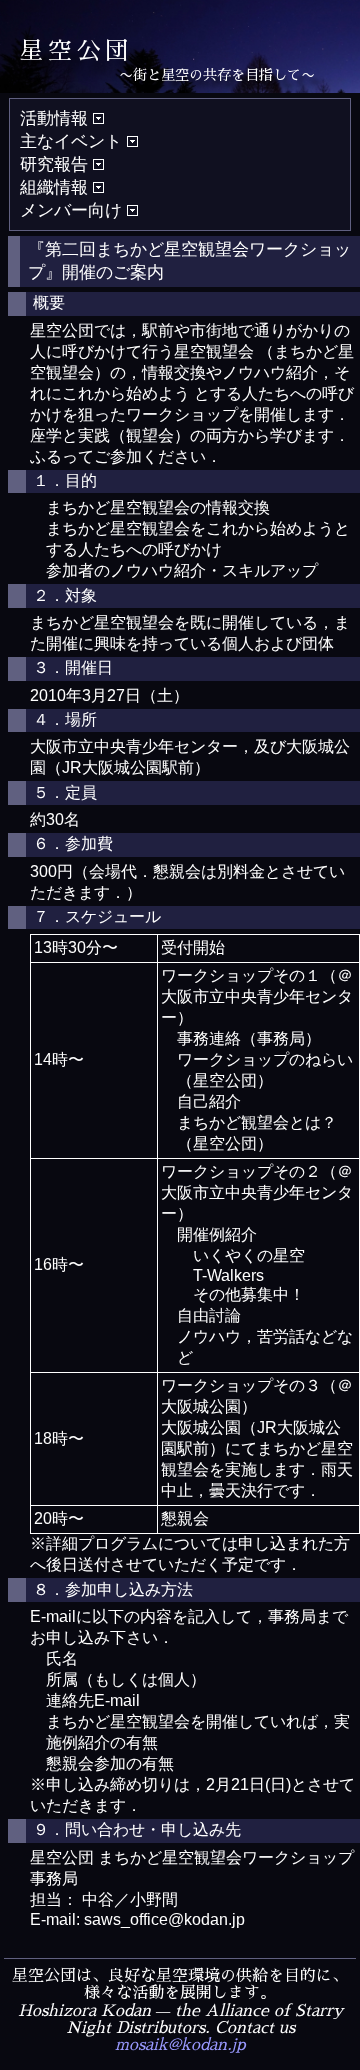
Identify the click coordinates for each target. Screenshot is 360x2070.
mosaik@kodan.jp (180, 2045)
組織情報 (56, 187)
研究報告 (56, 164)
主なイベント (73, 141)
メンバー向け (73, 210)
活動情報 (56, 118)
